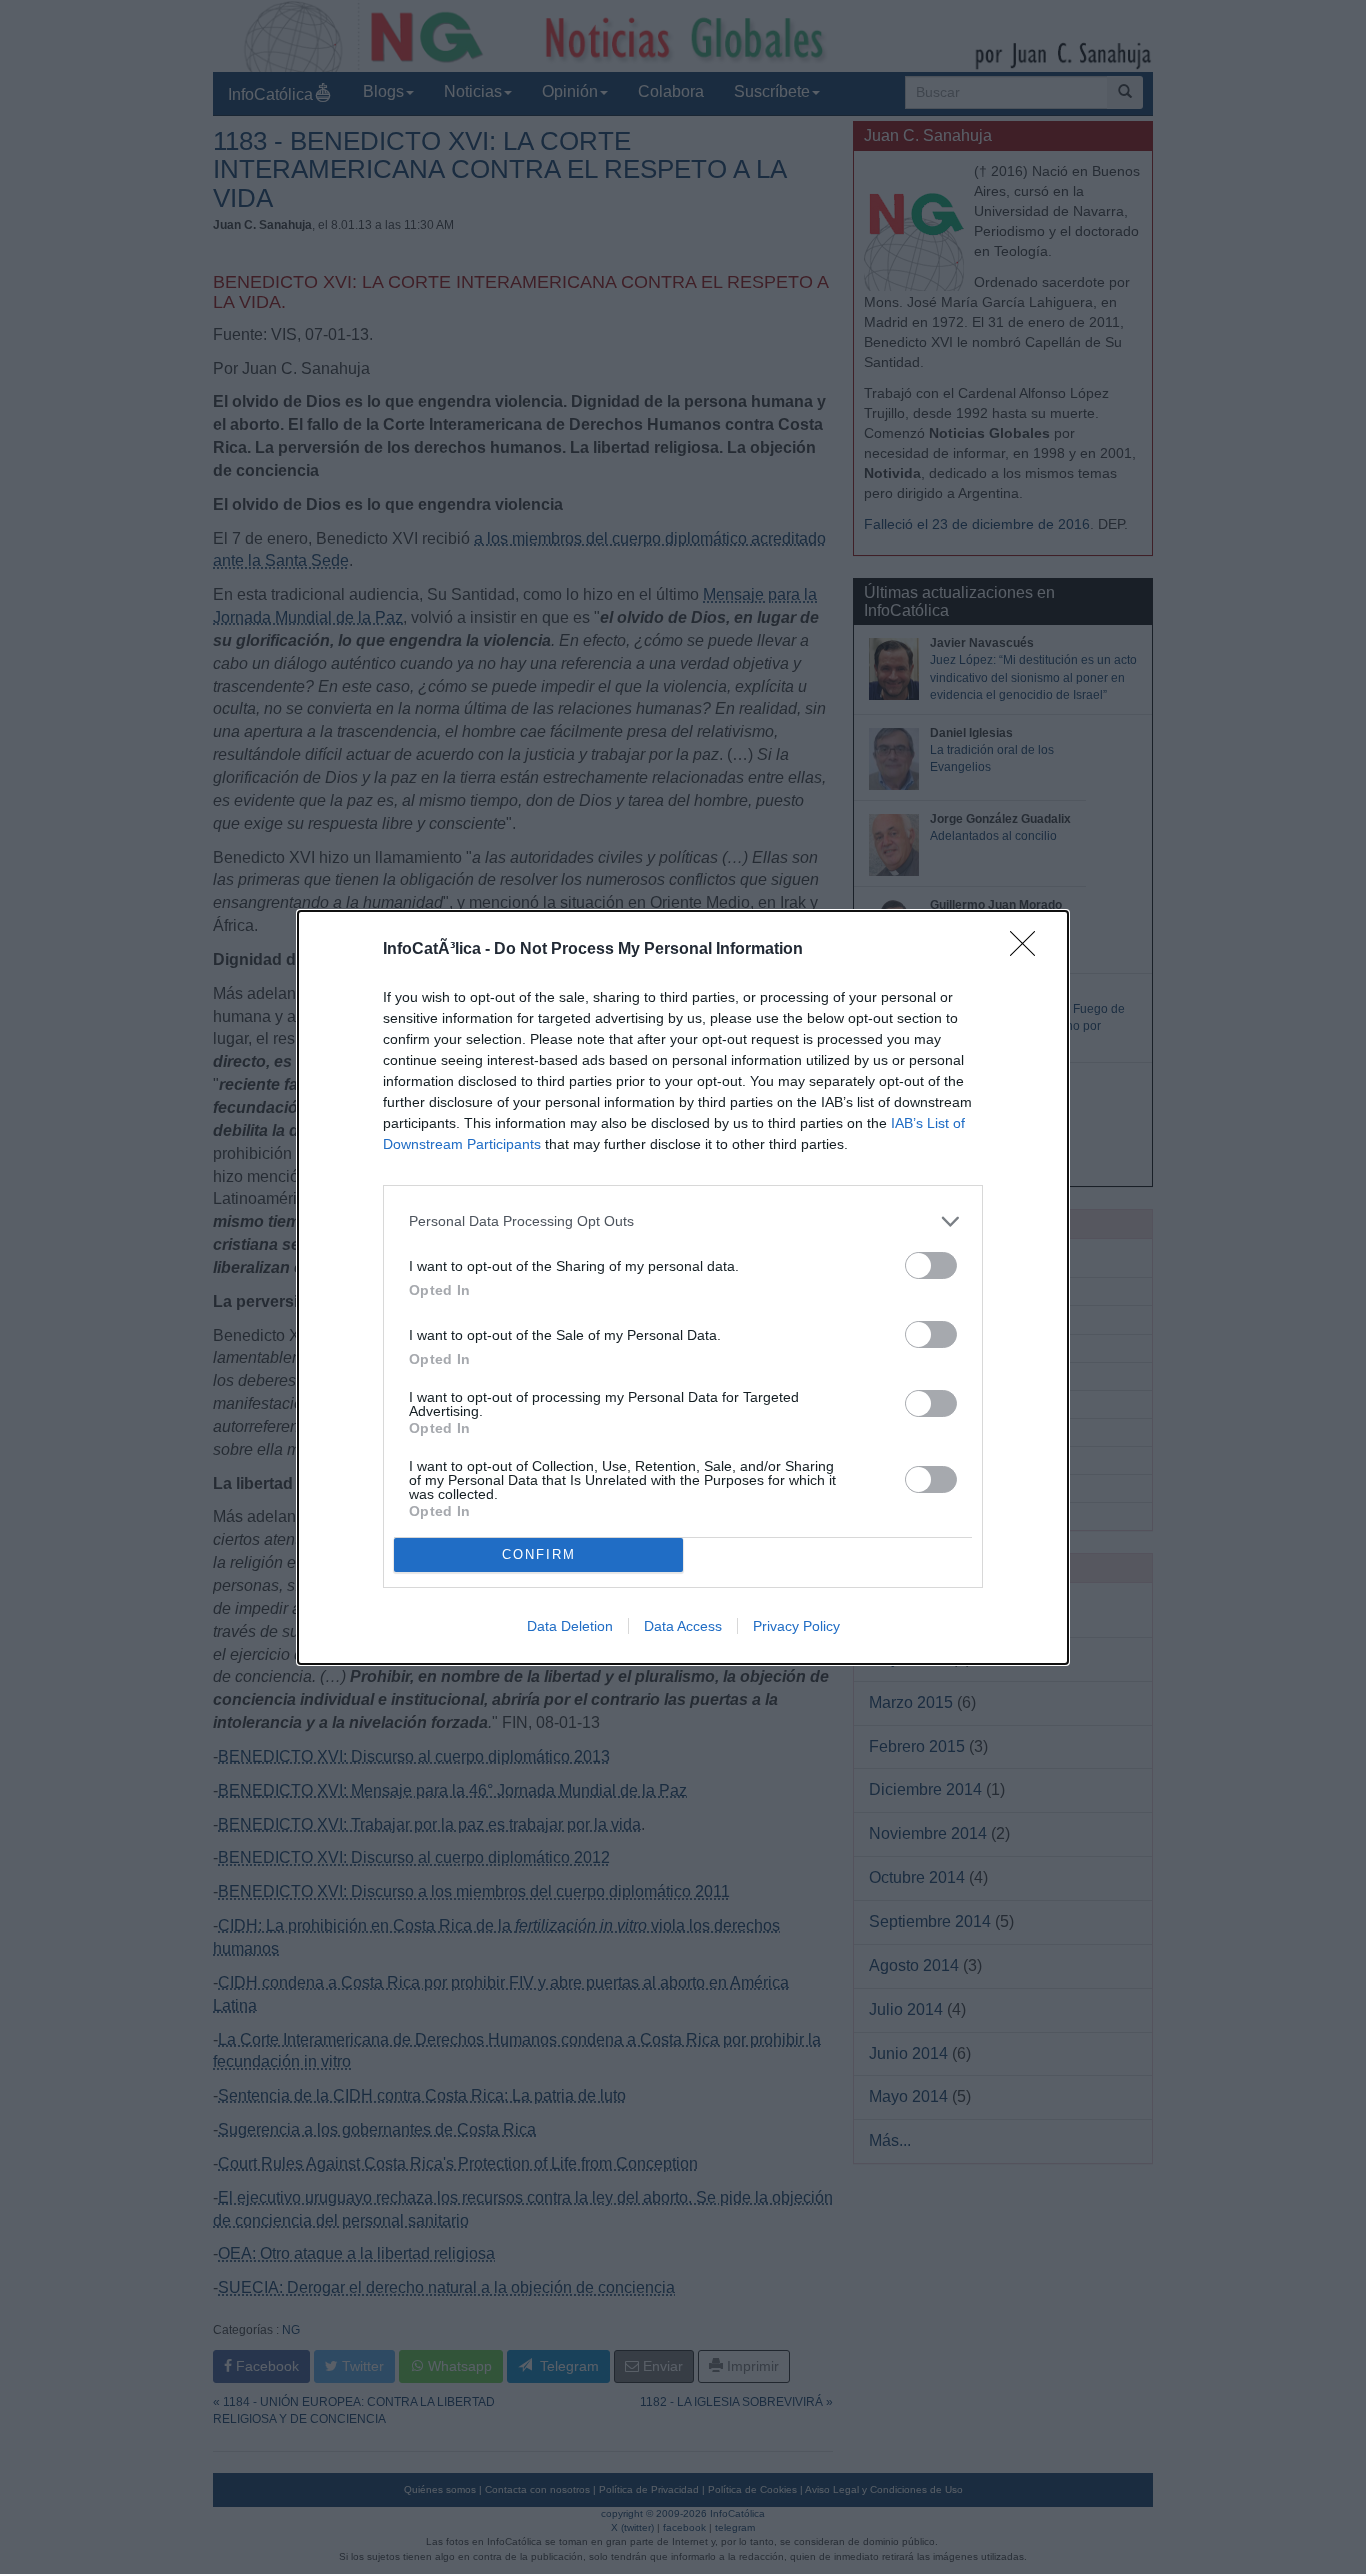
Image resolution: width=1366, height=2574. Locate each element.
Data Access (683, 1626)
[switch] (931, 1265)
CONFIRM (539, 1554)
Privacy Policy (796, 1626)
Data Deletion (570, 1626)
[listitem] (683, 1221)
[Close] (1029, 950)
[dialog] (683, 1287)
